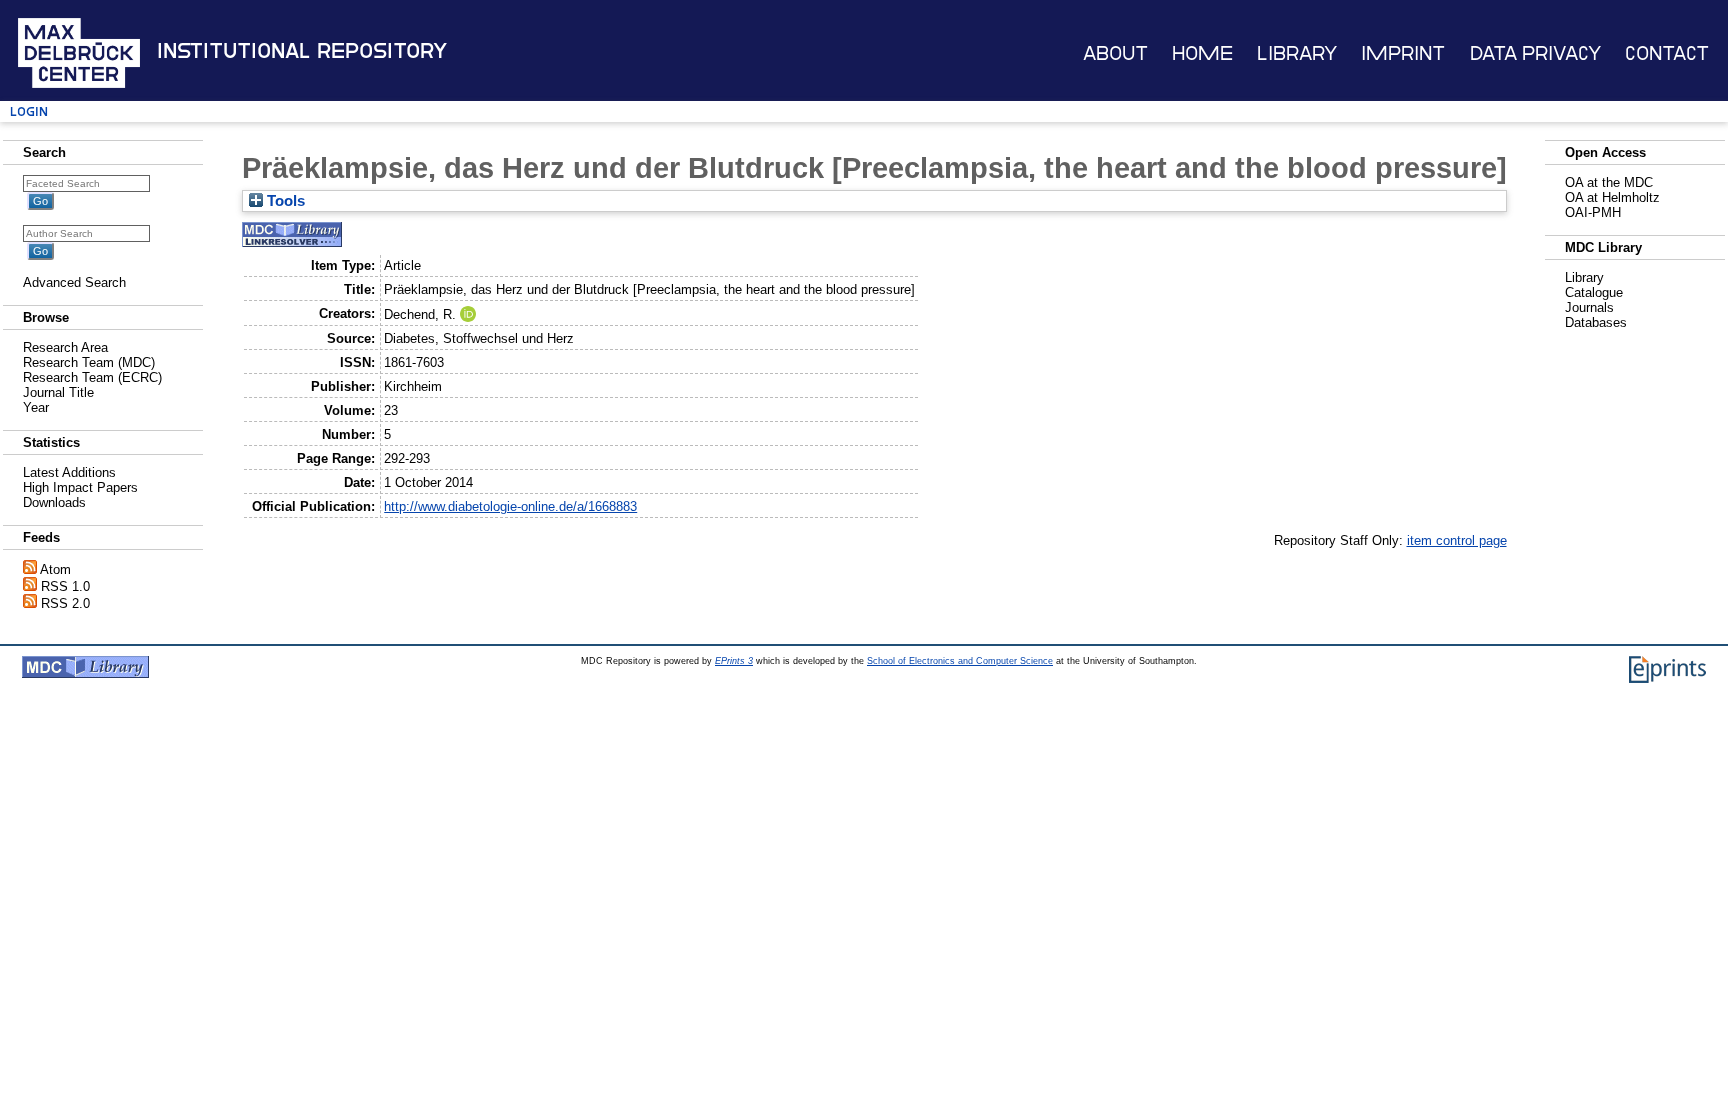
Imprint (1403, 53)
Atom (55, 569)
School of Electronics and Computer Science (960, 661)
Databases (1596, 322)
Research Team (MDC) (89, 362)
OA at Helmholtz (1612, 197)
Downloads (54, 502)
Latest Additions (69, 472)
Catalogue (1594, 292)
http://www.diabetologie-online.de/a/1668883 (510, 506)
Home (1202, 53)
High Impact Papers (80, 487)
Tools (284, 201)
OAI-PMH (1593, 212)
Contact (1667, 53)
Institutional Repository (302, 51)
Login (29, 111)
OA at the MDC (1609, 182)
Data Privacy (1535, 53)
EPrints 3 (734, 661)
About (1115, 53)
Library (1297, 53)
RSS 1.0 (65, 586)
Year (36, 407)
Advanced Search (74, 282)
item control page (1457, 540)
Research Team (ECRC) (92, 377)
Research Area (65, 347)
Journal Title (58, 392)
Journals (1589, 307)
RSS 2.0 (65, 603)
